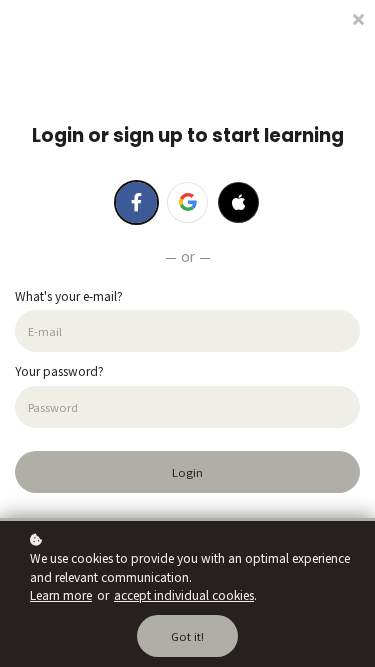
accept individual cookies (184, 594)
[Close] (358, 17)
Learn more (61, 594)
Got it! (187, 636)
